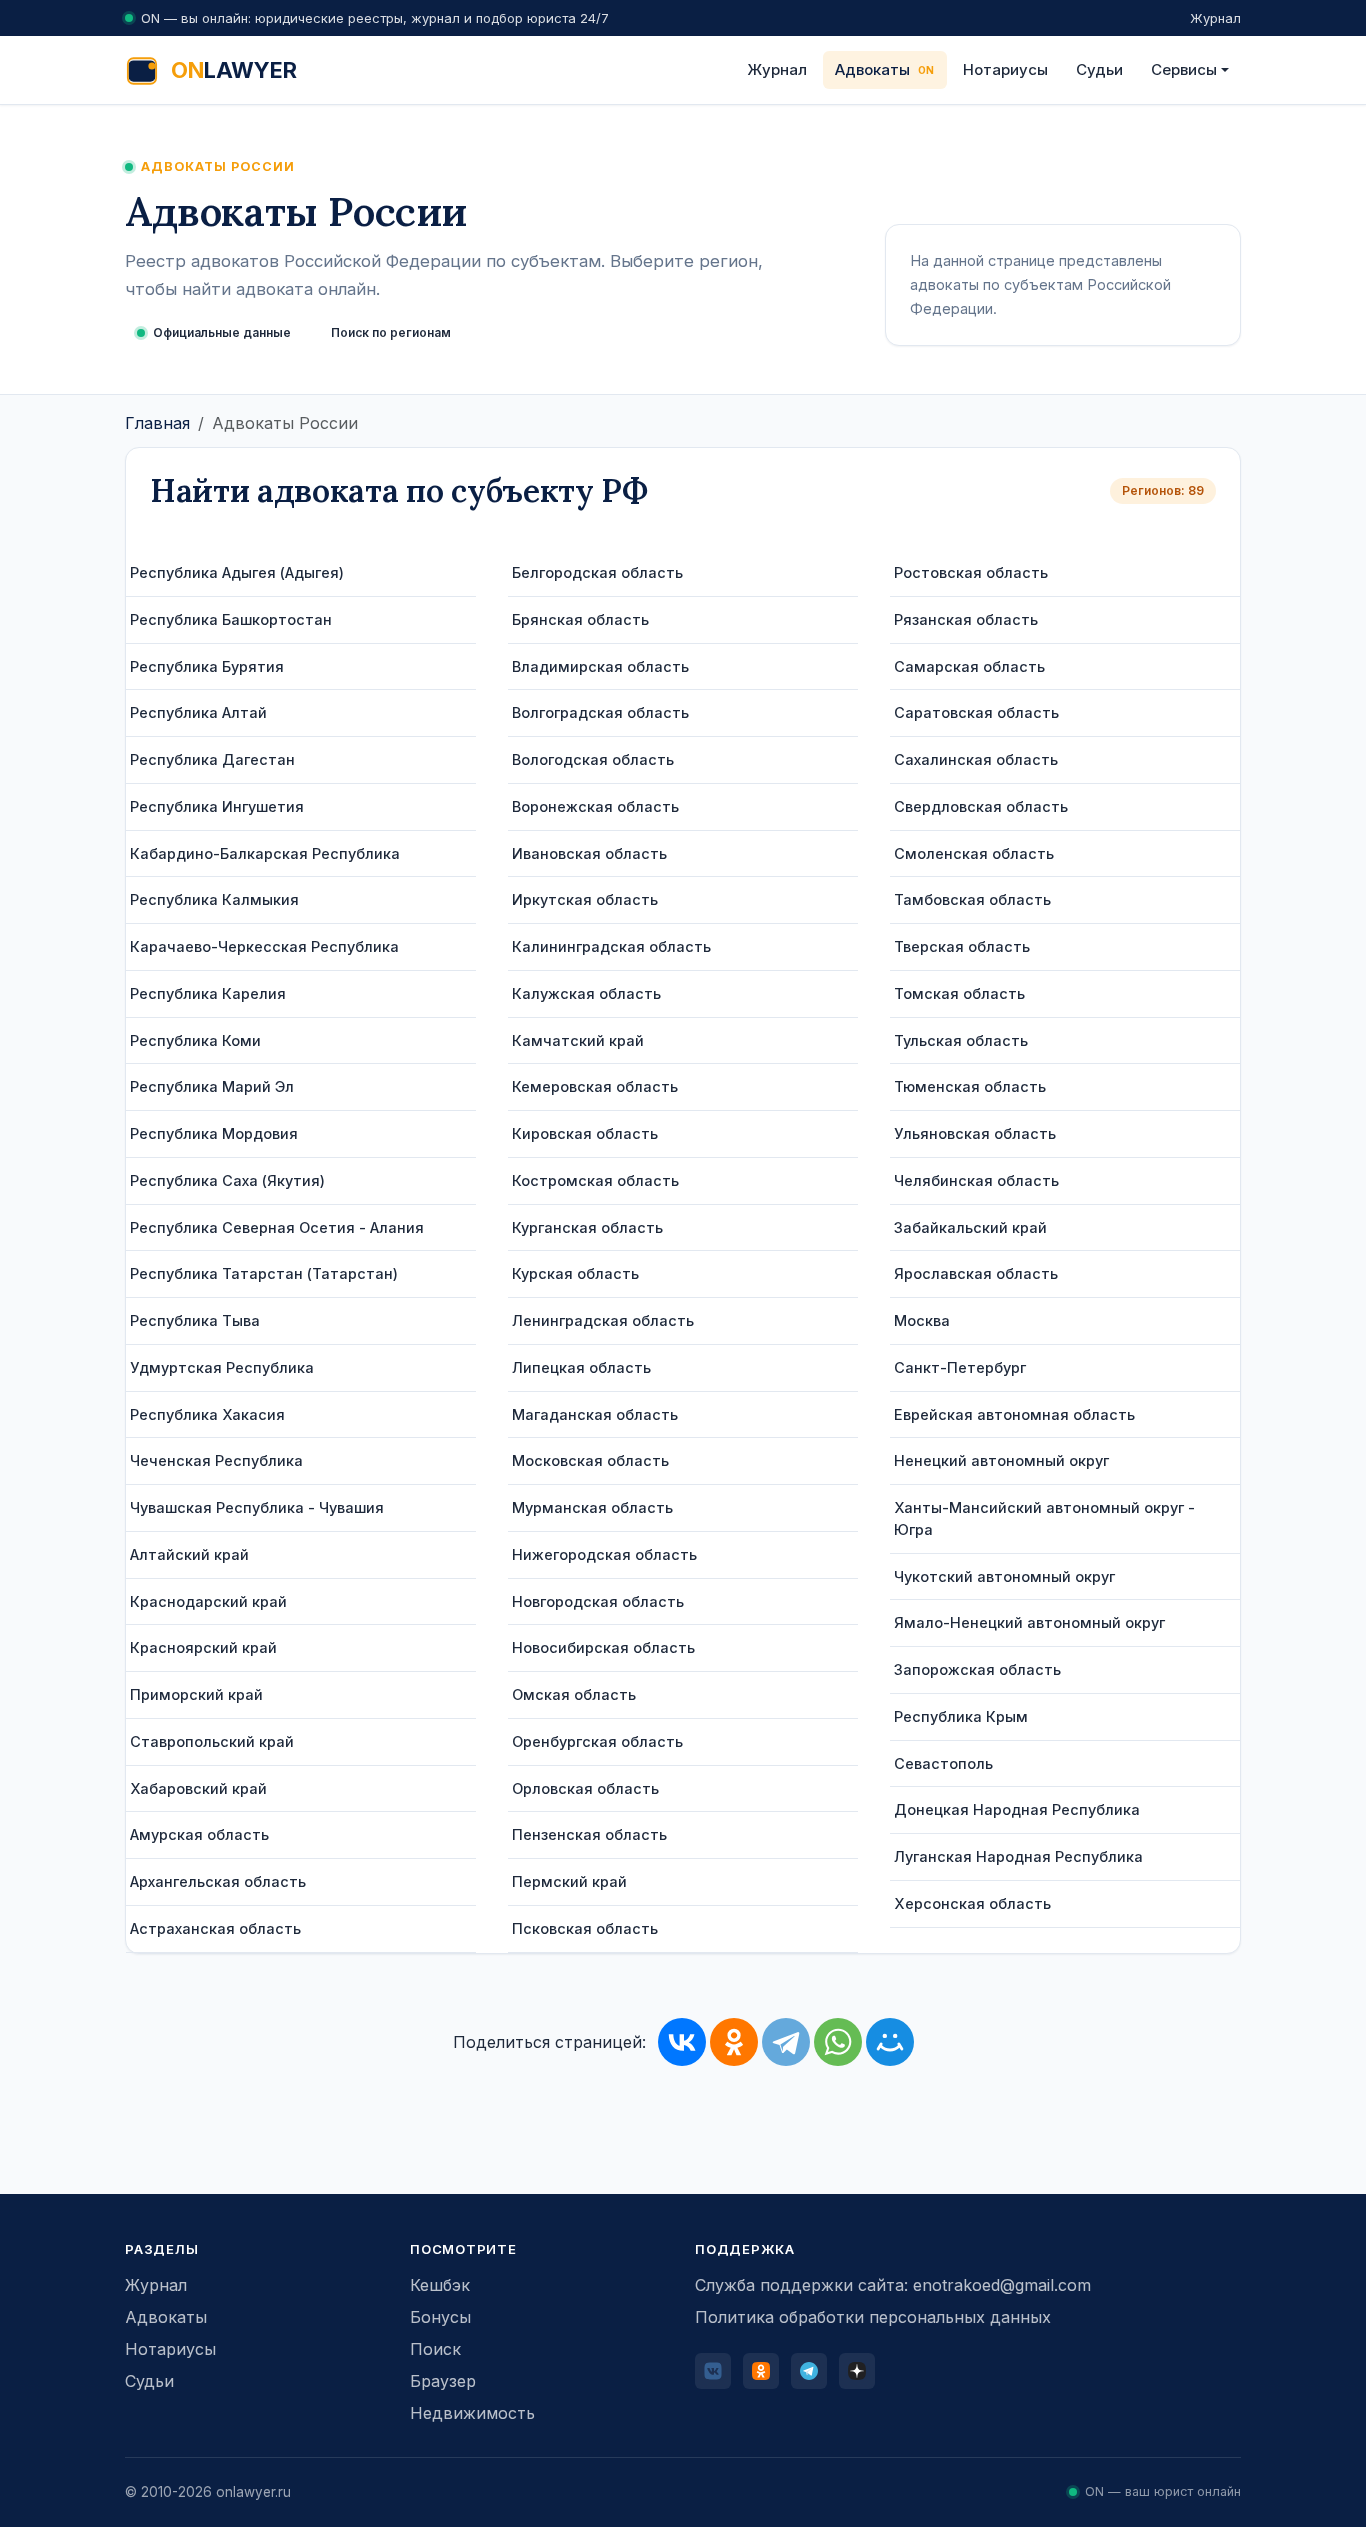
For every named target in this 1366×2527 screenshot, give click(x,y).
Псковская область (585, 1928)
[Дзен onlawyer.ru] (857, 2371)
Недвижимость (472, 2413)
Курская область (575, 1273)
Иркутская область (585, 899)
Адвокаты (872, 69)
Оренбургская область (597, 1741)
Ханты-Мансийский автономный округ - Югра (1044, 1518)
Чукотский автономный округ (1004, 1576)
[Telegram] (786, 2042)
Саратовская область (976, 712)
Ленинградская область (603, 1320)
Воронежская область (595, 806)
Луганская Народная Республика (1018, 1856)
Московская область (590, 1460)
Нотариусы (1005, 69)
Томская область (959, 993)
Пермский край (569, 1881)
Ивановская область (589, 853)
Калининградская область (611, 946)
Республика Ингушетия (217, 806)
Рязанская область (966, 619)
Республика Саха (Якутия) (227, 1180)
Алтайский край (189, 1554)
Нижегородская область (604, 1554)
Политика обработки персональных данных (873, 2317)
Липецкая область (581, 1367)
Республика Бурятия (207, 666)
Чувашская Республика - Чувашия (257, 1507)
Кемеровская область (595, 1086)
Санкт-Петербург (960, 1367)
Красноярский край (203, 1647)
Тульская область (961, 1040)
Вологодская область (593, 759)
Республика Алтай (198, 712)
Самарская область (969, 666)
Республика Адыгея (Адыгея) (237, 572)
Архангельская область (218, 1881)
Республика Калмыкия (214, 899)
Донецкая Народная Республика (1017, 1809)
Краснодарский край (208, 1601)
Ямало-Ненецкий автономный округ (1029, 1622)
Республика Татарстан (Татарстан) (264, 1273)
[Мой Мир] (890, 2042)
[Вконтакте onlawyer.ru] (713, 2371)
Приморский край (196, 1694)
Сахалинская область (976, 759)
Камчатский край (578, 1040)
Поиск (435, 2349)
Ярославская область (976, 1273)
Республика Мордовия (214, 1133)
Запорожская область (977, 1669)
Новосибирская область (603, 1647)
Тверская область (962, 946)
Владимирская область (600, 666)
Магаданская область (595, 1414)
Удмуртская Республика (222, 1367)
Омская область (574, 1694)
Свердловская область (981, 806)
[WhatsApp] (838, 2042)
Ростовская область (971, 572)
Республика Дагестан (212, 759)
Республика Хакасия (207, 1414)
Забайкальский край (970, 1227)
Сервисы (1184, 69)
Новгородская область (598, 1601)
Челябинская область (976, 1180)
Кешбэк (440, 2285)
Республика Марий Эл (212, 1086)
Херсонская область (972, 1903)
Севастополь (943, 1763)
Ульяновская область (975, 1133)
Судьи (1099, 69)
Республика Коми (195, 1040)
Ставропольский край (212, 1741)
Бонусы (440, 2317)
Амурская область (199, 1834)
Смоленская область (974, 853)
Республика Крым (961, 1716)
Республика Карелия (208, 993)
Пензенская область (589, 1834)
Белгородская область (597, 572)
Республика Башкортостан (231, 619)
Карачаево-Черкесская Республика (264, 946)
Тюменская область (970, 1086)
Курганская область (587, 1227)
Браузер (443, 2381)
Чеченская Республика (216, 1460)
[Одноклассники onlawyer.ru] (761, 2371)
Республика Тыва (195, 1320)
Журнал (1215, 18)
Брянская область (580, 619)
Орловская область (585, 1788)
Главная (157, 423)
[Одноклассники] (734, 2042)
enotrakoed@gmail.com (1002, 2285)
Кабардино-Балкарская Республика (265, 853)
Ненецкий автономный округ (1001, 1460)
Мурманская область (592, 1507)
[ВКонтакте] (682, 2042)
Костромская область (595, 1180)
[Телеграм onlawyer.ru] (809, 2371)
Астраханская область (215, 1928)
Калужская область (586, 993)
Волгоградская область (600, 712)
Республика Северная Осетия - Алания (277, 1227)
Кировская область (585, 1133)
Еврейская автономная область (1014, 1414)
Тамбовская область (972, 899)
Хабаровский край (198, 1788)
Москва (922, 1320)
